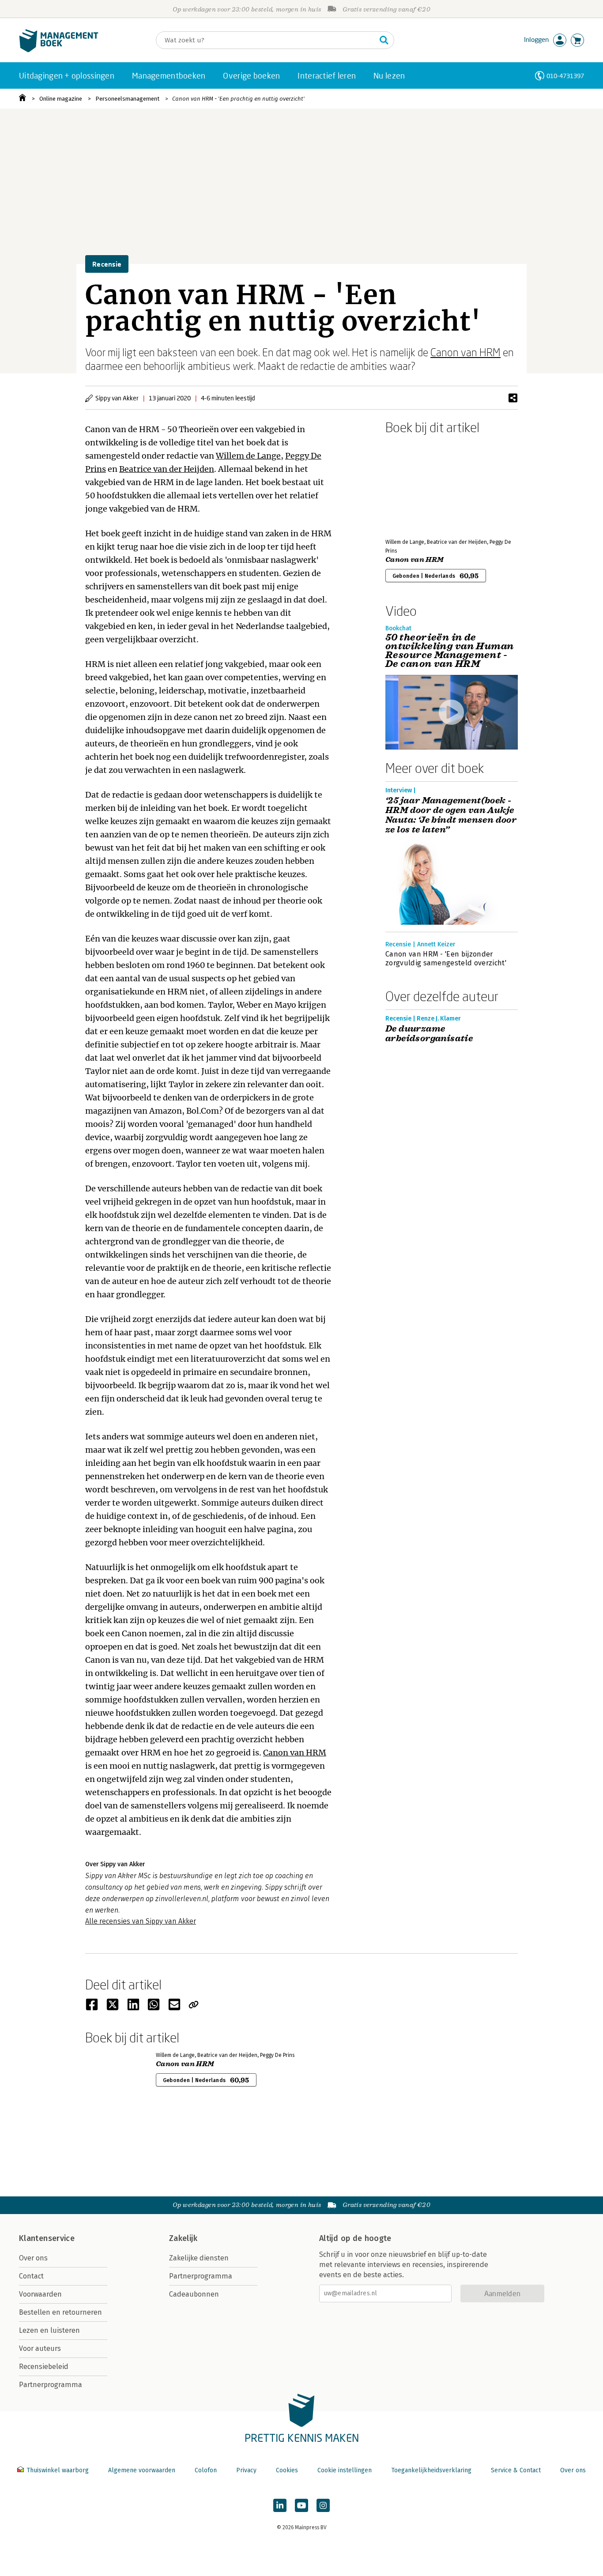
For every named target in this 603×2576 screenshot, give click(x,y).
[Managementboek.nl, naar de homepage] (59, 50)
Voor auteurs (40, 2348)
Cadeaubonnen (194, 2294)
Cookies (287, 2470)
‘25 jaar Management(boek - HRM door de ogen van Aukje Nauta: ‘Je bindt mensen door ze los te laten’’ (451, 815)
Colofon (206, 2470)
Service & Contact (516, 2470)
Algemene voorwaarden (142, 2470)
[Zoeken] (384, 40)
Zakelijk (183, 2238)
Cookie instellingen (345, 2470)
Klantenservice (47, 2238)
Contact (31, 2276)
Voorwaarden (40, 2294)
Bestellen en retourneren (60, 2312)
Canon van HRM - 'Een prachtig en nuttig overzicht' (238, 99)
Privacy (246, 2470)
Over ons (33, 2258)
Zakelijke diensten (199, 2258)
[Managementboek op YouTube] (301, 2505)
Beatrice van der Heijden (167, 469)
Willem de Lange (248, 456)
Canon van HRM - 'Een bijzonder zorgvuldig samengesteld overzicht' (446, 958)
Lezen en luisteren (49, 2330)
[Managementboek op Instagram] (323, 2505)
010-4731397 (565, 76)
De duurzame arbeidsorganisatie (429, 1034)
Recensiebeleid (44, 2367)
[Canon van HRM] (416, 485)
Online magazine (61, 99)
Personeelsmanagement (127, 99)
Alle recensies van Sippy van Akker (141, 1921)
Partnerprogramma (51, 2385)
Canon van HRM (465, 352)
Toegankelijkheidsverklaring (431, 2470)
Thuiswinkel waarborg (58, 2470)
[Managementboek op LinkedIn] (280, 2505)
